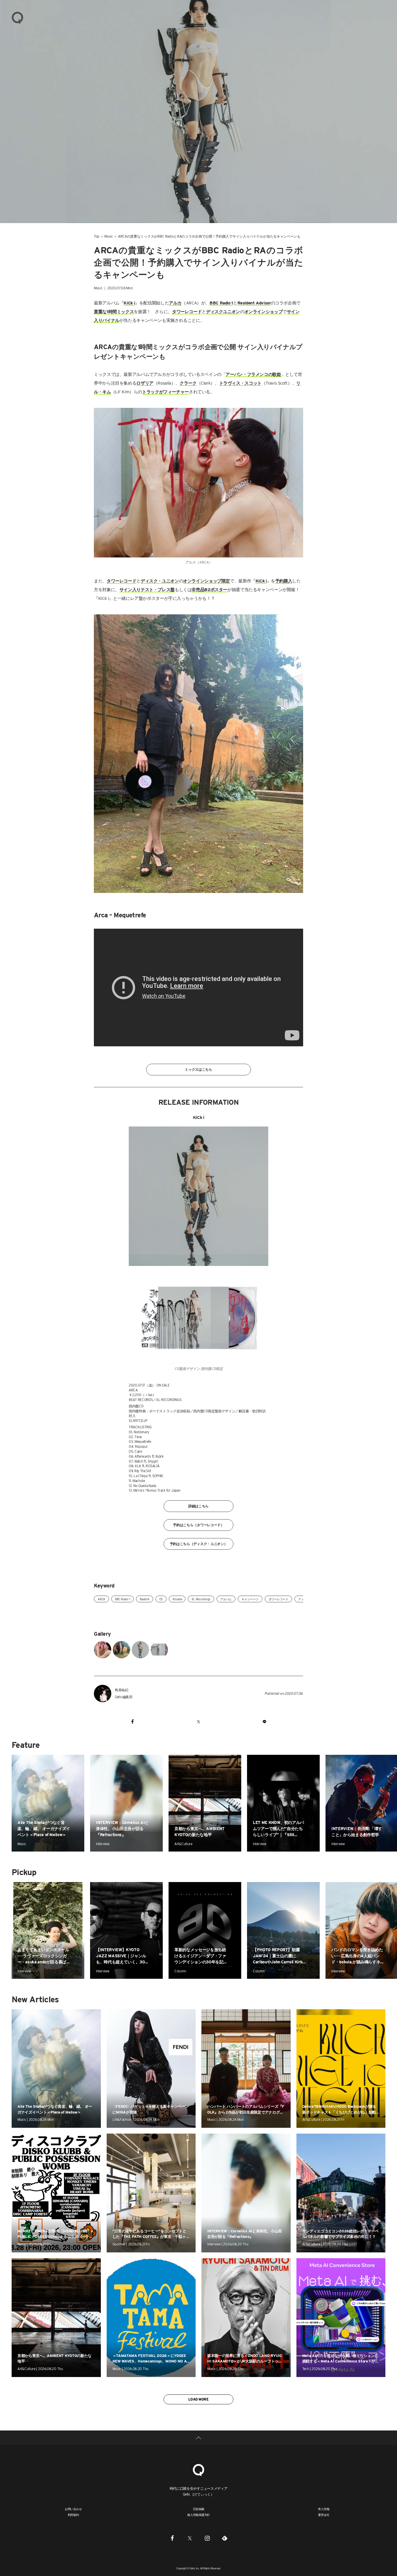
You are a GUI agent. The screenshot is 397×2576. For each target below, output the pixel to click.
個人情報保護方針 (199, 2515)
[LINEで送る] (264, 1721)
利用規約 (73, 2515)
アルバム (226, 1599)
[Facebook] (172, 2538)
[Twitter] (190, 2538)
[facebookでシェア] (133, 1721)
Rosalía (177, 1599)
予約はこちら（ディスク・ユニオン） (199, 1544)
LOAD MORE (198, 2399)
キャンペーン (250, 1599)
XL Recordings (201, 1599)
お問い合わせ (73, 2509)
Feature (26, 1745)
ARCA (101, 1599)
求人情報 (324, 2509)
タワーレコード (278, 1599)
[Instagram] (207, 2538)
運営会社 (324, 2515)
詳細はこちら (199, 1506)
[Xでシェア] (198, 1721)
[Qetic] (17, 17)
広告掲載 (199, 2509)
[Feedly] (225, 2538)
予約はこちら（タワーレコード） (199, 1525)
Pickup (24, 1872)
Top (97, 236)
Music (109, 236)
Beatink (144, 1599)
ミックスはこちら (199, 1069)
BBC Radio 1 (123, 1599)
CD (161, 1599)
